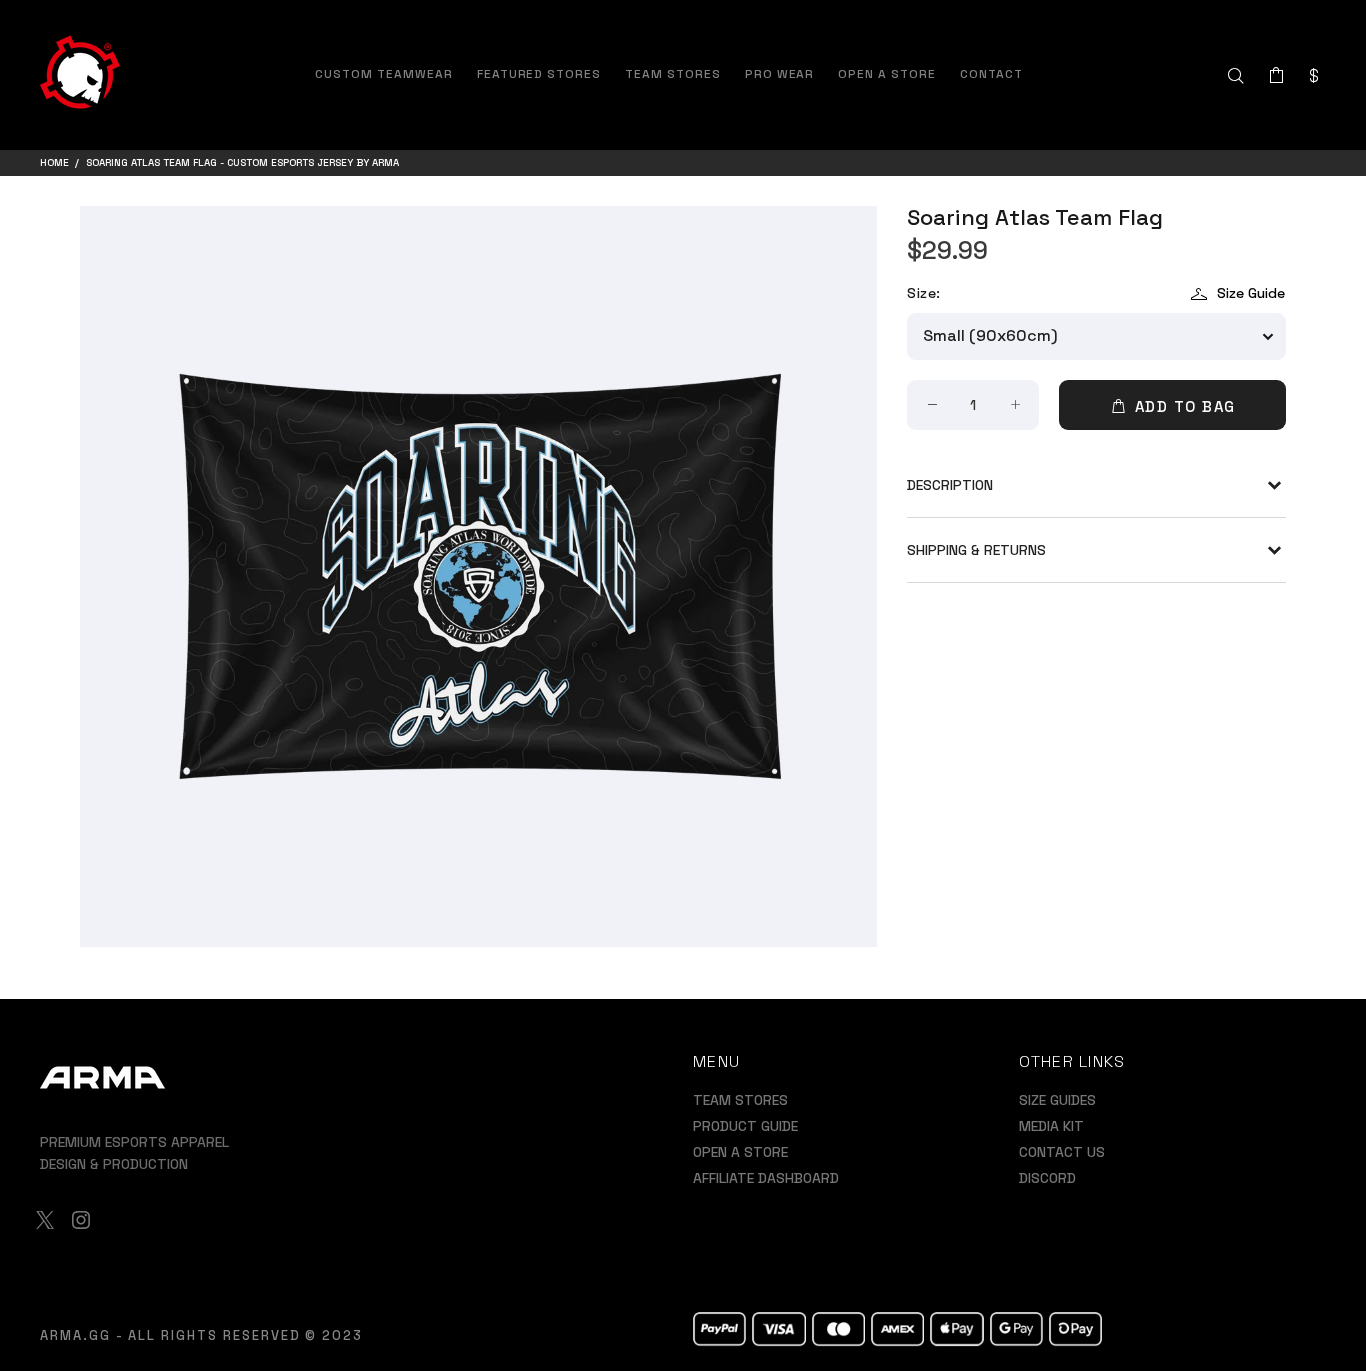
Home (54, 162)
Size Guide (1251, 293)
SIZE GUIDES (1057, 1100)
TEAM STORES (740, 1100)
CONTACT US (1062, 1152)
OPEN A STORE (740, 1152)
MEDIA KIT (1051, 1126)
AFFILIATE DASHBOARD (766, 1178)
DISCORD (1047, 1178)
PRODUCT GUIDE (745, 1126)
